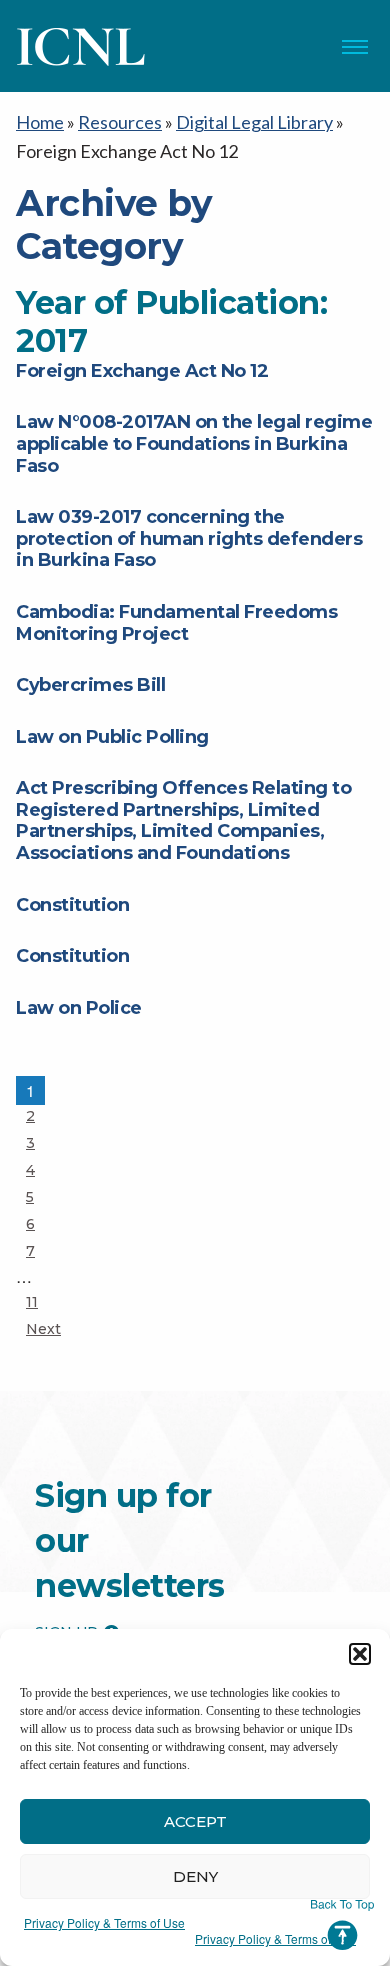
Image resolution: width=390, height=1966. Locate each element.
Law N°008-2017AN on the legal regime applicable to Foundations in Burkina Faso (194, 443)
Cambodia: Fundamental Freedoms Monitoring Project (176, 623)
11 (43, 1301)
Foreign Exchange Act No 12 (142, 371)
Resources (120, 122)
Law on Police (79, 1008)
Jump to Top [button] (342, 1925)
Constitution (72, 905)
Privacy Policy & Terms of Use (104, 1922)
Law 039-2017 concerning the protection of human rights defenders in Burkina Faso (189, 538)
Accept (195, 1821)
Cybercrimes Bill (90, 685)
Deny (195, 1876)
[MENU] (355, 47)
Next (43, 1329)
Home (40, 122)
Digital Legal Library (254, 122)
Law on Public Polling (112, 737)
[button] (360, 1654)
